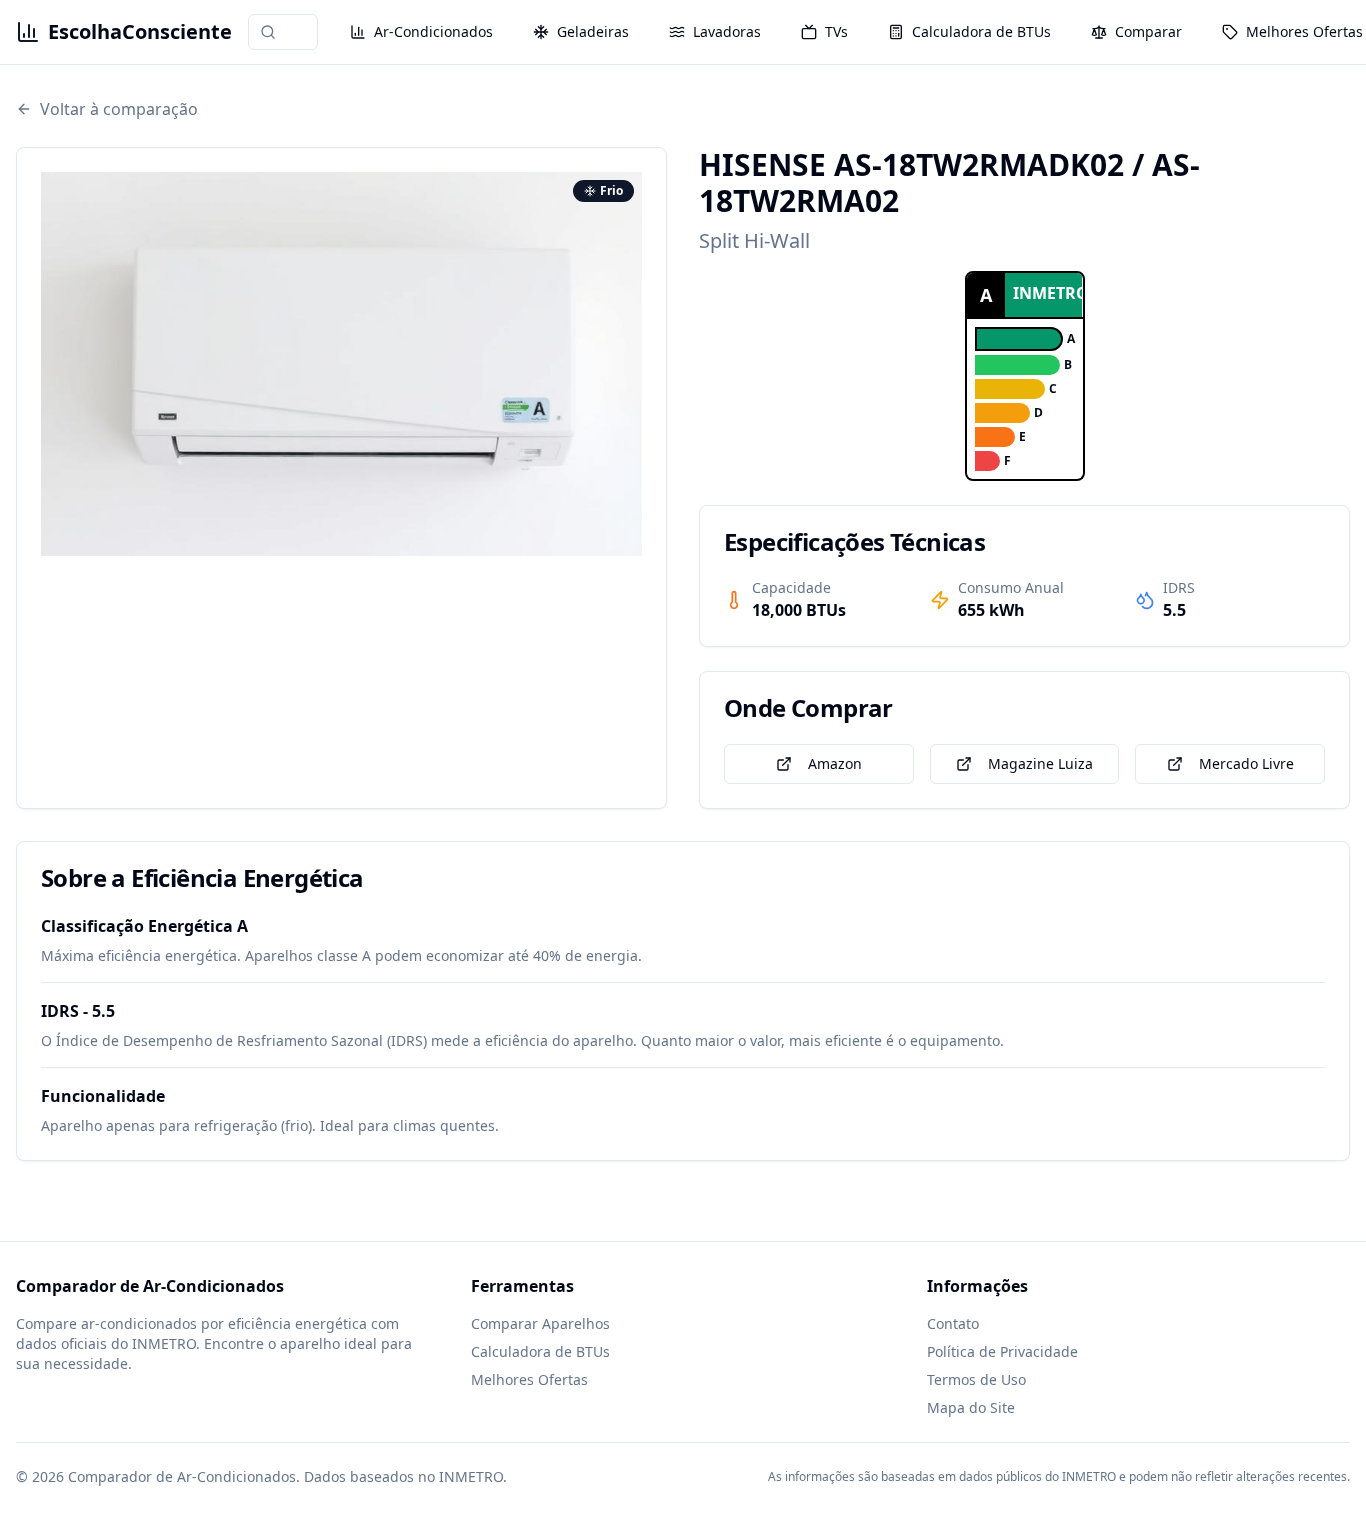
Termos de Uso (976, 1379)
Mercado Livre (1246, 763)
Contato (953, 1323)
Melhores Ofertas (529, 1379)
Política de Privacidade (1002, 1351)
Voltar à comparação (119, 109)
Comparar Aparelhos (540, 1323)
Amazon (835, 763)
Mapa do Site (971, 1407)
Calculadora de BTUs (540, 1351)
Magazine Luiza (1040, 763)
